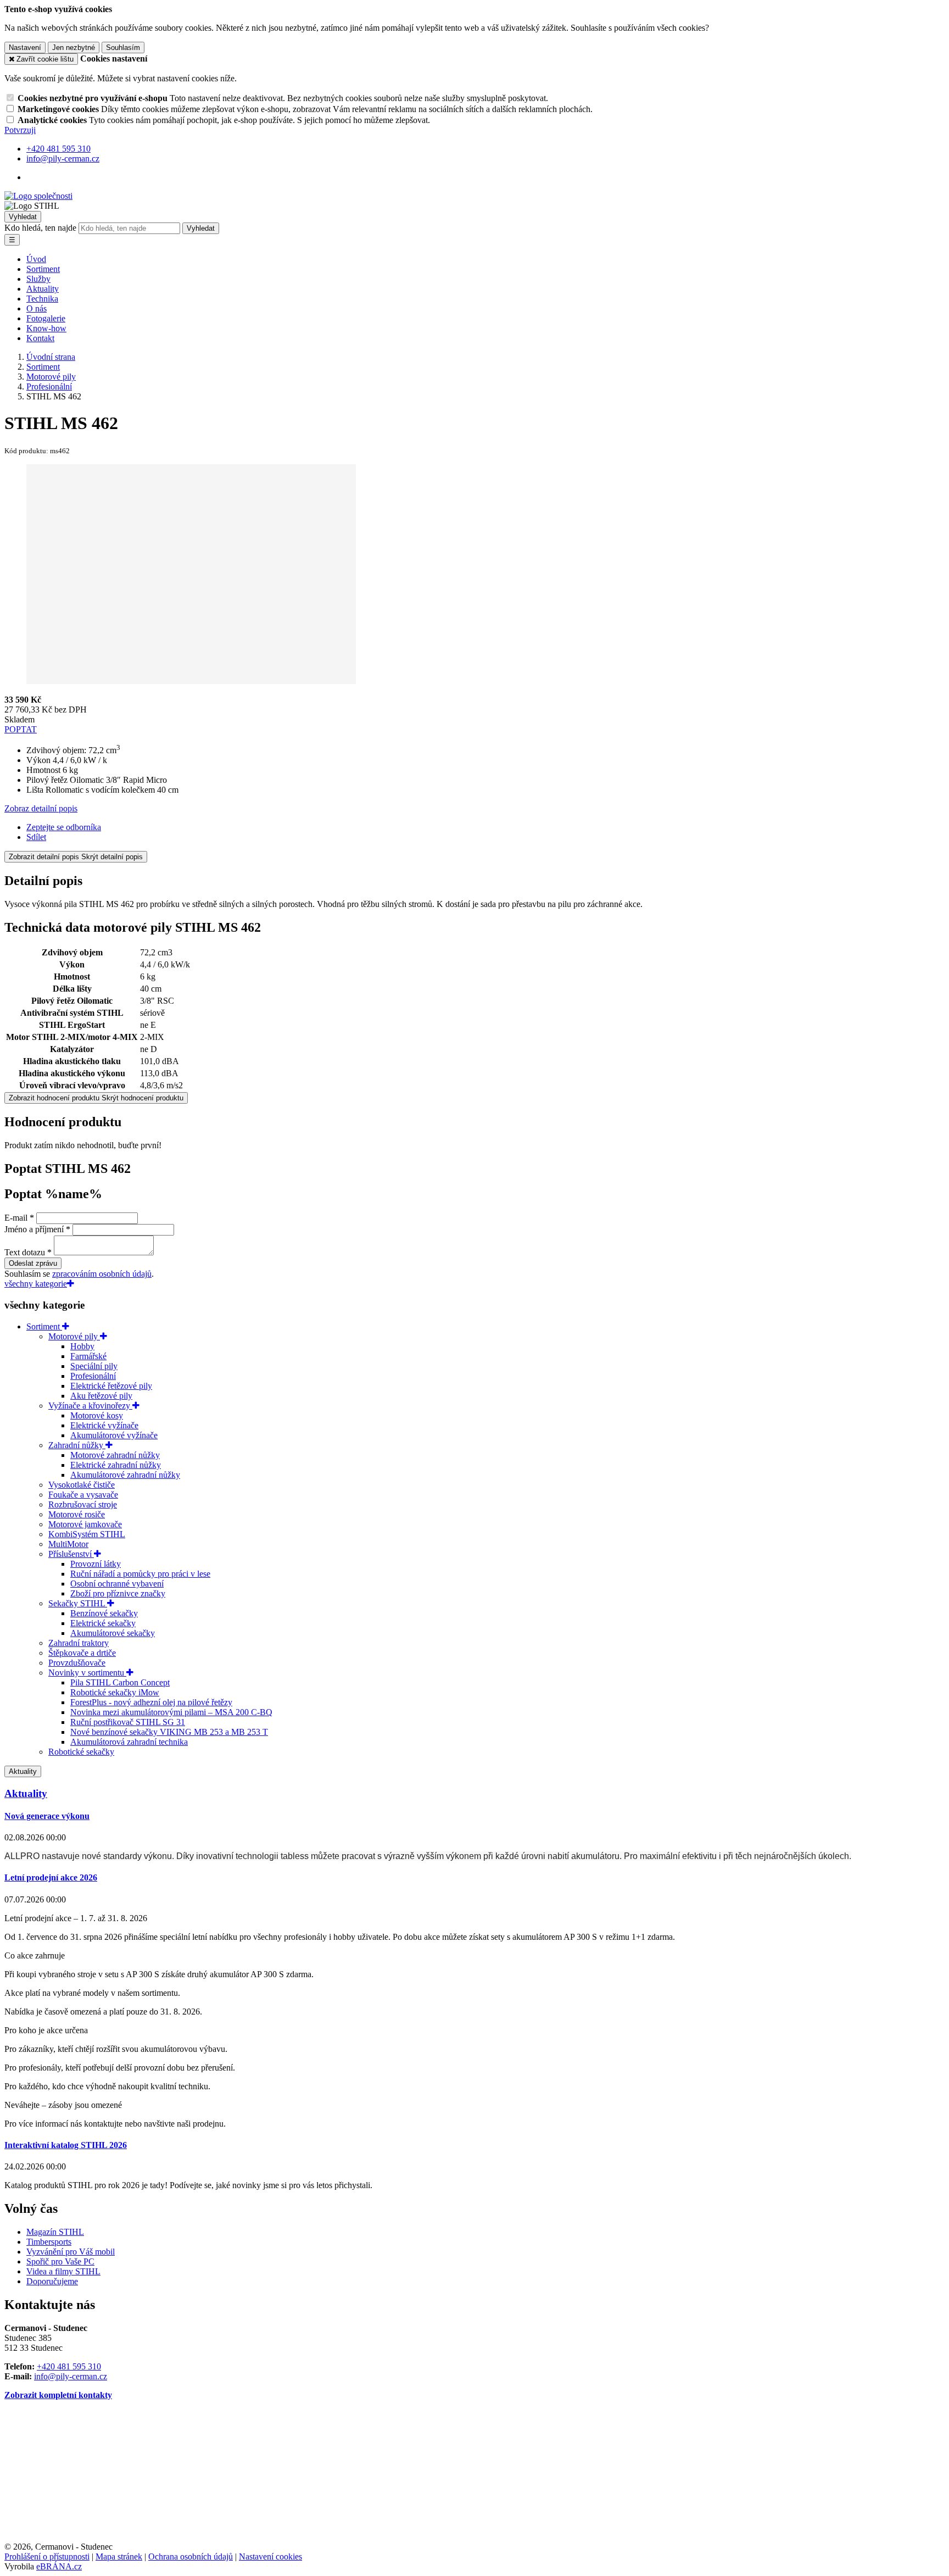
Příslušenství (71, 1554)
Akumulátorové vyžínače (114, 1435)
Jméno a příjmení (34, 1229)
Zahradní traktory (79, 1643)
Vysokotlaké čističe (82, 1485)
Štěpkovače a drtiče (82, 1653)
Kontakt (40, 338)
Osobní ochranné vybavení (117, 1584)
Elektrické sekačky (103, 1623)
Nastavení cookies (270, 2556)
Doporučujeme (52, 2281)
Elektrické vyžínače (104, 1425)
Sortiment (43, 269)
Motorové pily (74, 1336)
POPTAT (21, 729)
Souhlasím (123, 48)
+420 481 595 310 (69, 2366)
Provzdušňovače (77, 1663)
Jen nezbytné (74, 48)
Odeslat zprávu (33, 1263)
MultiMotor (68, 1544)
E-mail (16, 1218)
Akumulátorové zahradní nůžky (125, 1475)
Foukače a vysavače (83, 1495)
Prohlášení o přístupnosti (47, 2556)
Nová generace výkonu (47, 1816)
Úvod (36, 259)
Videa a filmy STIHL (63, 2271)
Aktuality (43, 289)
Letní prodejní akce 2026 (51, 1877)
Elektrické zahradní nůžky (116, 1465)
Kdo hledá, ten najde (40, 228)
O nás (37, 308)
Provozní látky (96, 1564)
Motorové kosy (97, 1415)
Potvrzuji (20, 130)
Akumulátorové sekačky (113, 1633)
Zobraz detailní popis (41, 808)
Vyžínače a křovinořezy (90, 1406)
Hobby (82, 1346)
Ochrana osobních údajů (191, 2556)
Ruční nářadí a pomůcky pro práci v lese (140, 1574)
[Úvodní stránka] (38, 196)
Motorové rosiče (77, 1514)
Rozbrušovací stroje (83, 1504)
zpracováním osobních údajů (102, 1274)
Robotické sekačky (81, 1752)
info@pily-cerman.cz (71, 2376)
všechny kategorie (36, 1284)
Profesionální (93, 1376)
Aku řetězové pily (101, 1396)
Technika (42, 299)
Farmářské (88, 1356)
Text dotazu (25, 1252)
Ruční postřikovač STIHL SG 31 (128, 1722)
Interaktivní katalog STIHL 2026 (66, 2145)
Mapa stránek (119, 2556)
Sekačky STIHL (78, 1603)
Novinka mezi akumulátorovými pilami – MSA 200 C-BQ (171, 1712)
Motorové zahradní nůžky (115, 1455)
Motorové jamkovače (85, 1524)
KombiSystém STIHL (87, 1534)
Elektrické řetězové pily (111, 1386)
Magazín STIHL (55, 2232)
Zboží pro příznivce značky (118, 1593)
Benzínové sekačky (104, 1613)
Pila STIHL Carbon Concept (120, 1682)
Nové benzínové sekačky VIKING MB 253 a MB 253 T (169, 1732)
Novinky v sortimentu (87, 1673)
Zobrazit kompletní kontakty (58, 2395)
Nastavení (25, 48)
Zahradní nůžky (77, 1445)
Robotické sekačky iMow (115, 1692)
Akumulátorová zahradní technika (129, 1742)
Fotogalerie (46, 318)
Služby (38, 279)
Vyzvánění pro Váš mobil (71, 2252)
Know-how (46, 328)
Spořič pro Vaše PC (60, 2261)
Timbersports (49, 2242)
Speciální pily (94, 1366)
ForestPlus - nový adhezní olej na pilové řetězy (151, 1702)
